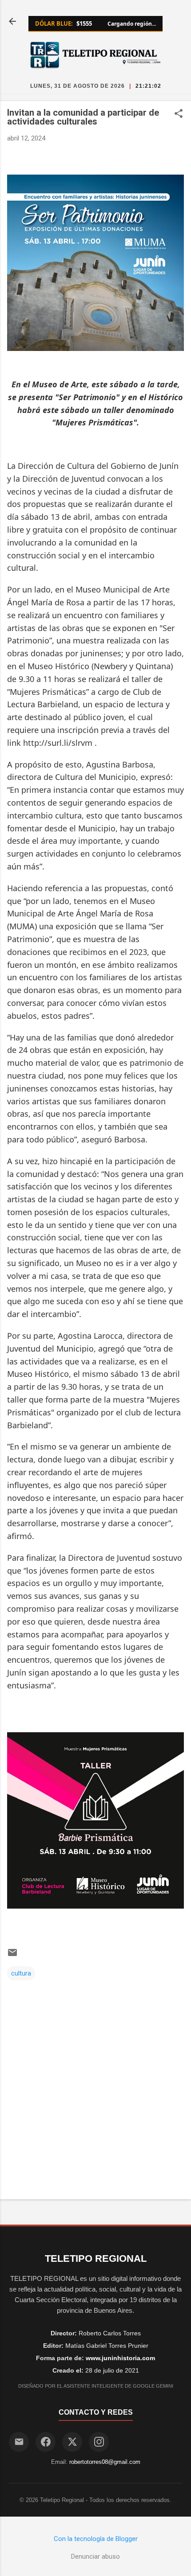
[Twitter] (72, 2442)
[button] (179, 114)
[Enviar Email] (19, 2442)
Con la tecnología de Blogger (96, 2539)
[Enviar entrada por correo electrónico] (12, 1956)
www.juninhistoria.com (120, 2358)
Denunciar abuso (95, 2557)
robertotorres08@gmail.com (105, 2462)
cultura (21, 1973)
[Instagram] (99, 2442)
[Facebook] (46, 2442)
